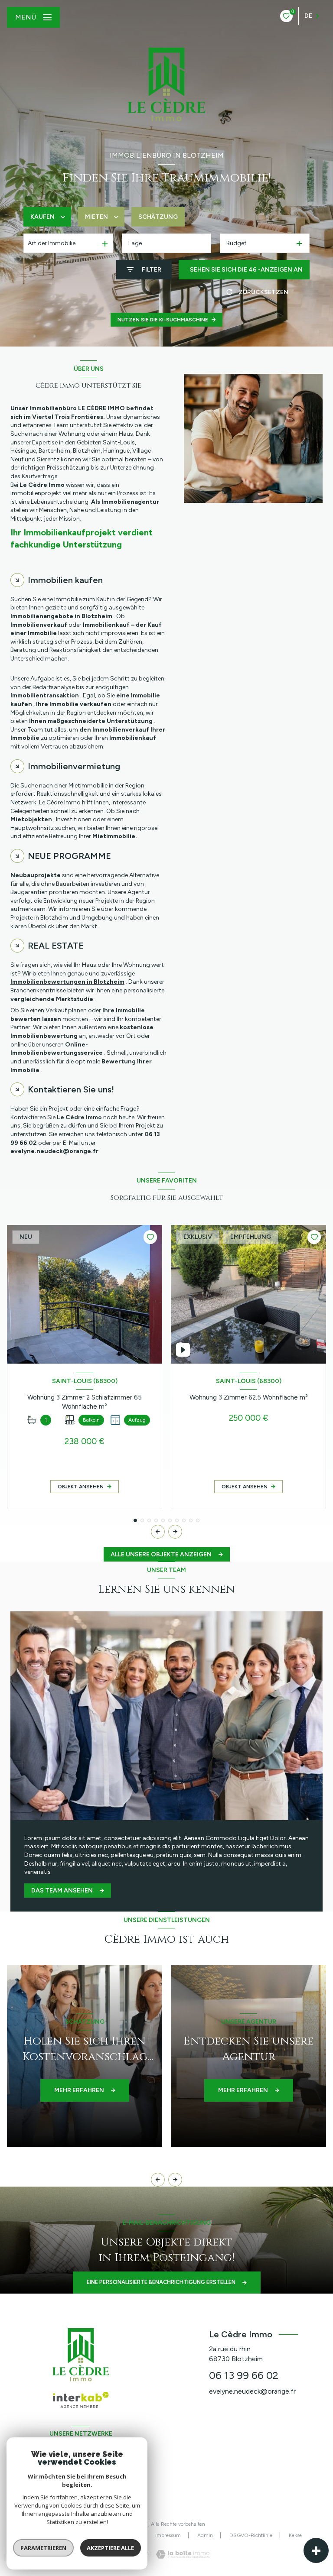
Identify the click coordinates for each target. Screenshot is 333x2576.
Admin (205, 2535)
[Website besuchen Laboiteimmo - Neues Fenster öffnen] (180, 2554)
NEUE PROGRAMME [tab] (69, 856)
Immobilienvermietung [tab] (74, 766)
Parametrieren (43, 2548)
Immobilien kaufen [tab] (65, 580)
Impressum (168, 2535)
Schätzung (158, 217)
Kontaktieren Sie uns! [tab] (71, 1089)
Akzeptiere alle (110, 2548)
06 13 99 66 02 (244, 2375)
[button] (175, 1532)
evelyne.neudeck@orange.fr (252, 2391)
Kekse (295, 2535)
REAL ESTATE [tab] (56, 946)
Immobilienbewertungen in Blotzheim (67, 982)
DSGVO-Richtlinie (251, 2535)
